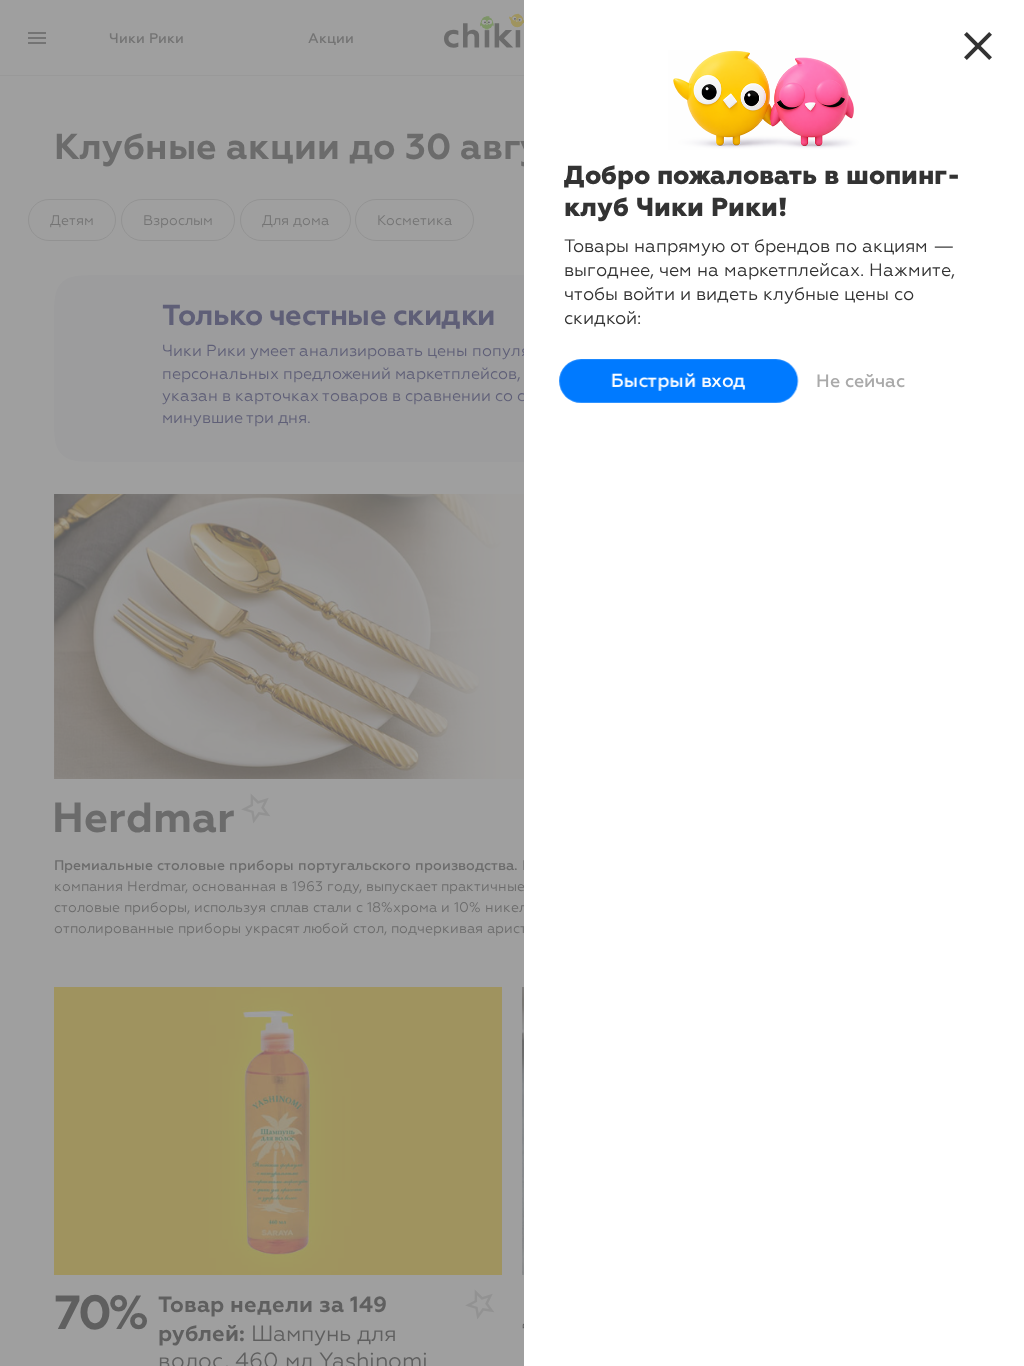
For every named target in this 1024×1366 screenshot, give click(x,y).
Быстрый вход (678, 381)
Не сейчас (860, 381)
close (978, 46)
